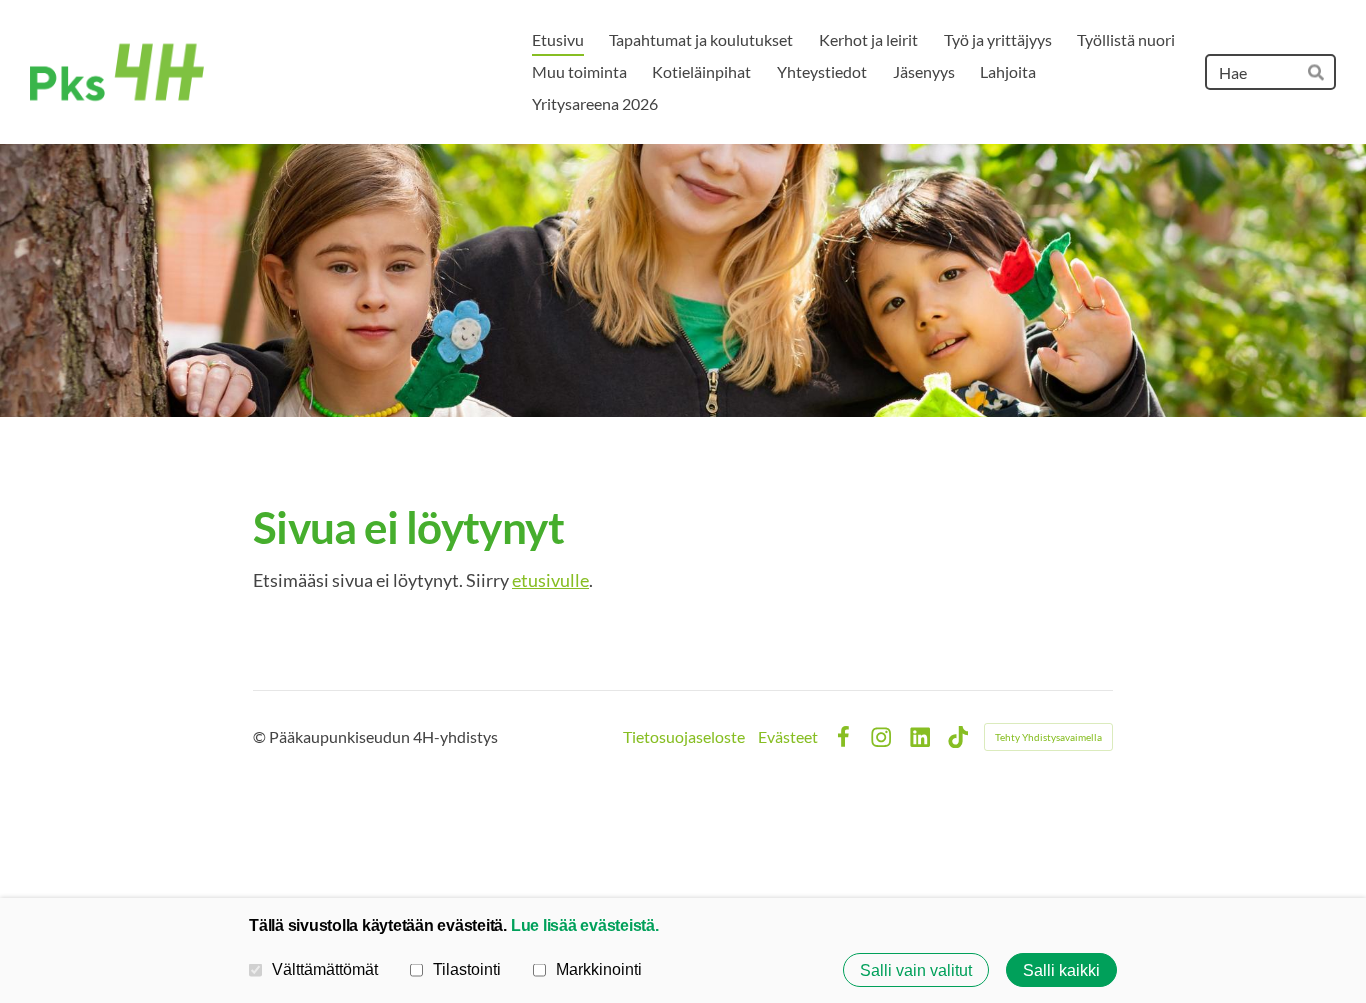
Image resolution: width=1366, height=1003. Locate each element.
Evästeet (788, 737)
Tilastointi (467, 969)
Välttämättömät (325, 969)
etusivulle (550, 580)
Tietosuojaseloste (684, 737)
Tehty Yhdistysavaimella (1048, 737)
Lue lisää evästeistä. (585, 925)
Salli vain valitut (916, 970)
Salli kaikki (1061, 970)
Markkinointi (599, 969)
